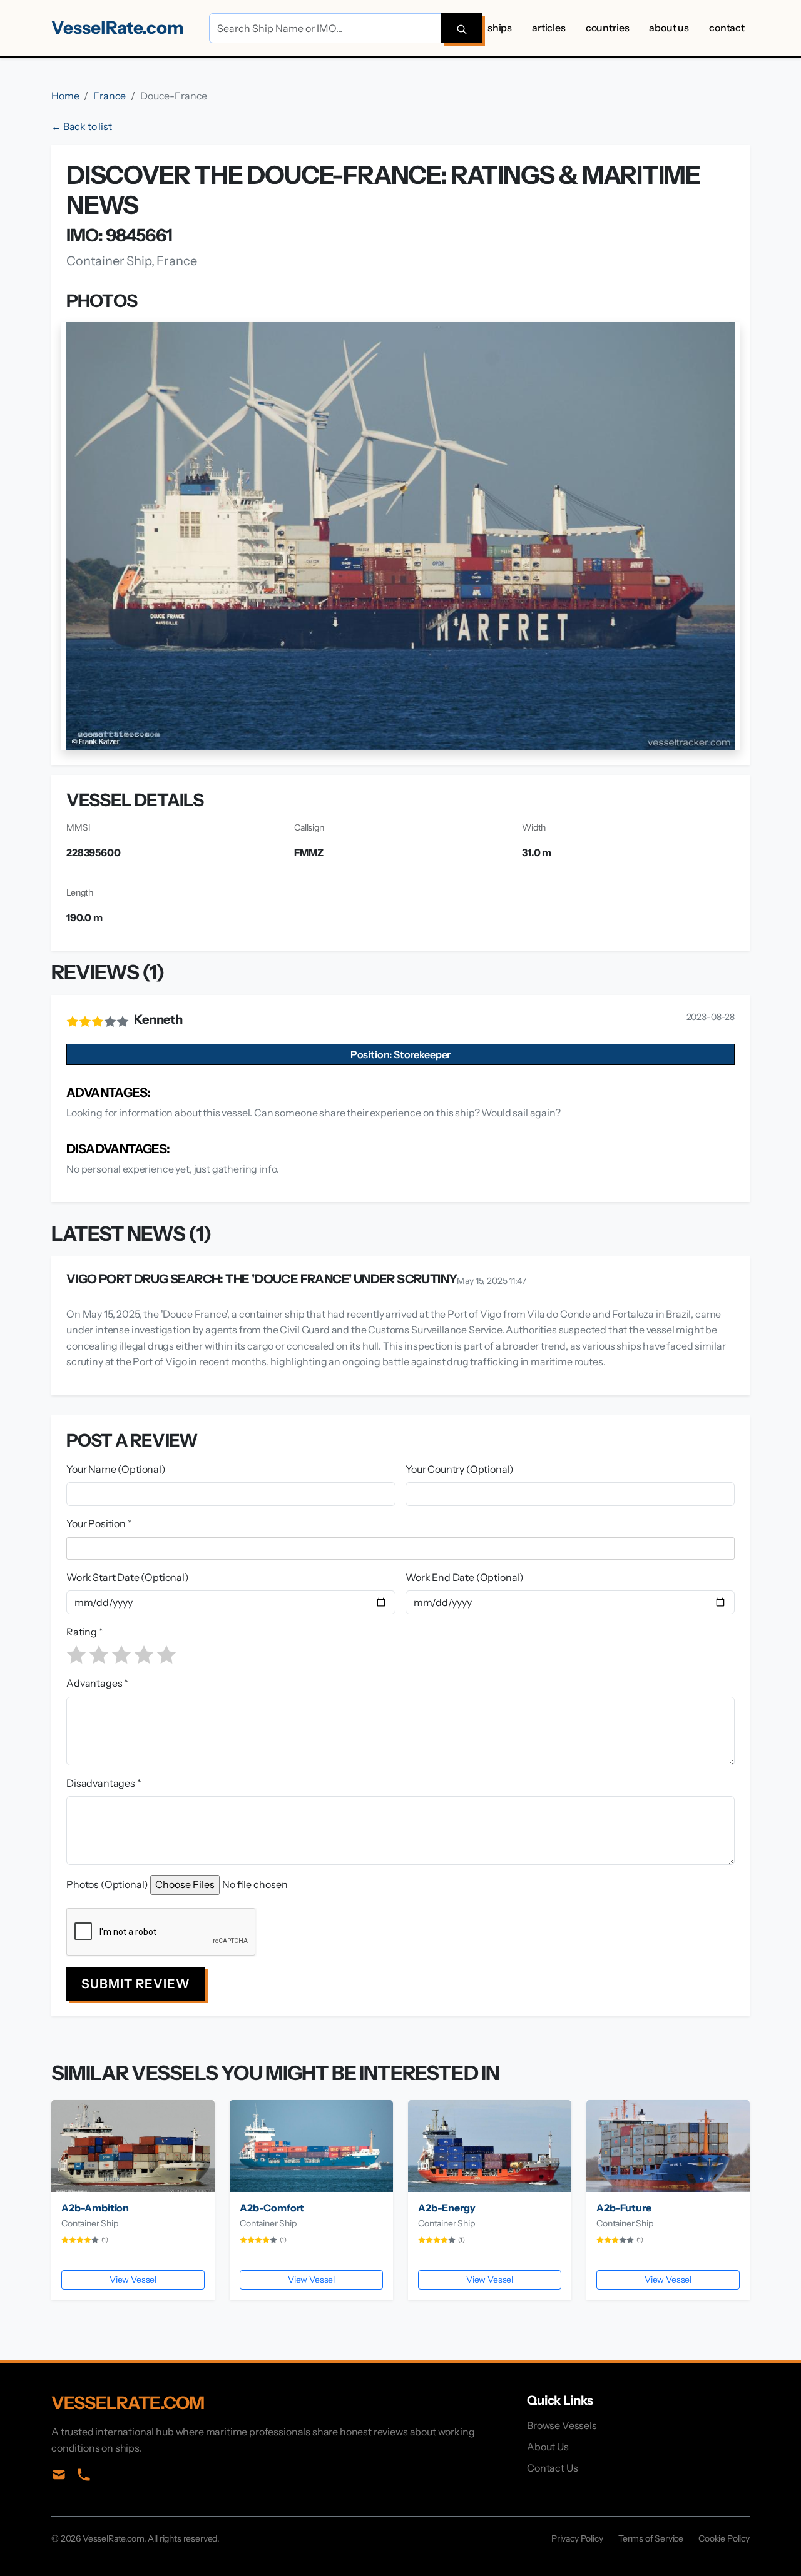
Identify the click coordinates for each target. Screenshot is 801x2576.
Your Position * (99, 1523)
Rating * (85, 1632)
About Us (669, 28)
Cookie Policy (724, 2538)
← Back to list (82, 126)
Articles (549, 28)
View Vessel (133, 2280)
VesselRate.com (118, 28)
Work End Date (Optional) (465, 1577)
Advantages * (97, 1683)
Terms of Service (651, 2538)
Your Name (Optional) (116, 1469)
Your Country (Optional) (460, 1469)
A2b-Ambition (95, 2208)
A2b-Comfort (272, 2208)
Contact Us (552, 2468)
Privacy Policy (577, 2538)
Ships (500, 28)
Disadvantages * (104, 1783)
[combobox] (403, 1548)
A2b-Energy (446, 2208)
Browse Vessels (562, 2425)
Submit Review (136, 1984)
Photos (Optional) (107, 1884)
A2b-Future (624, 2208)
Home (65, 96)
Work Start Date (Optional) (128, 1577)
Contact (727, 28)
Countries (608, 28)
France (110, 96)
